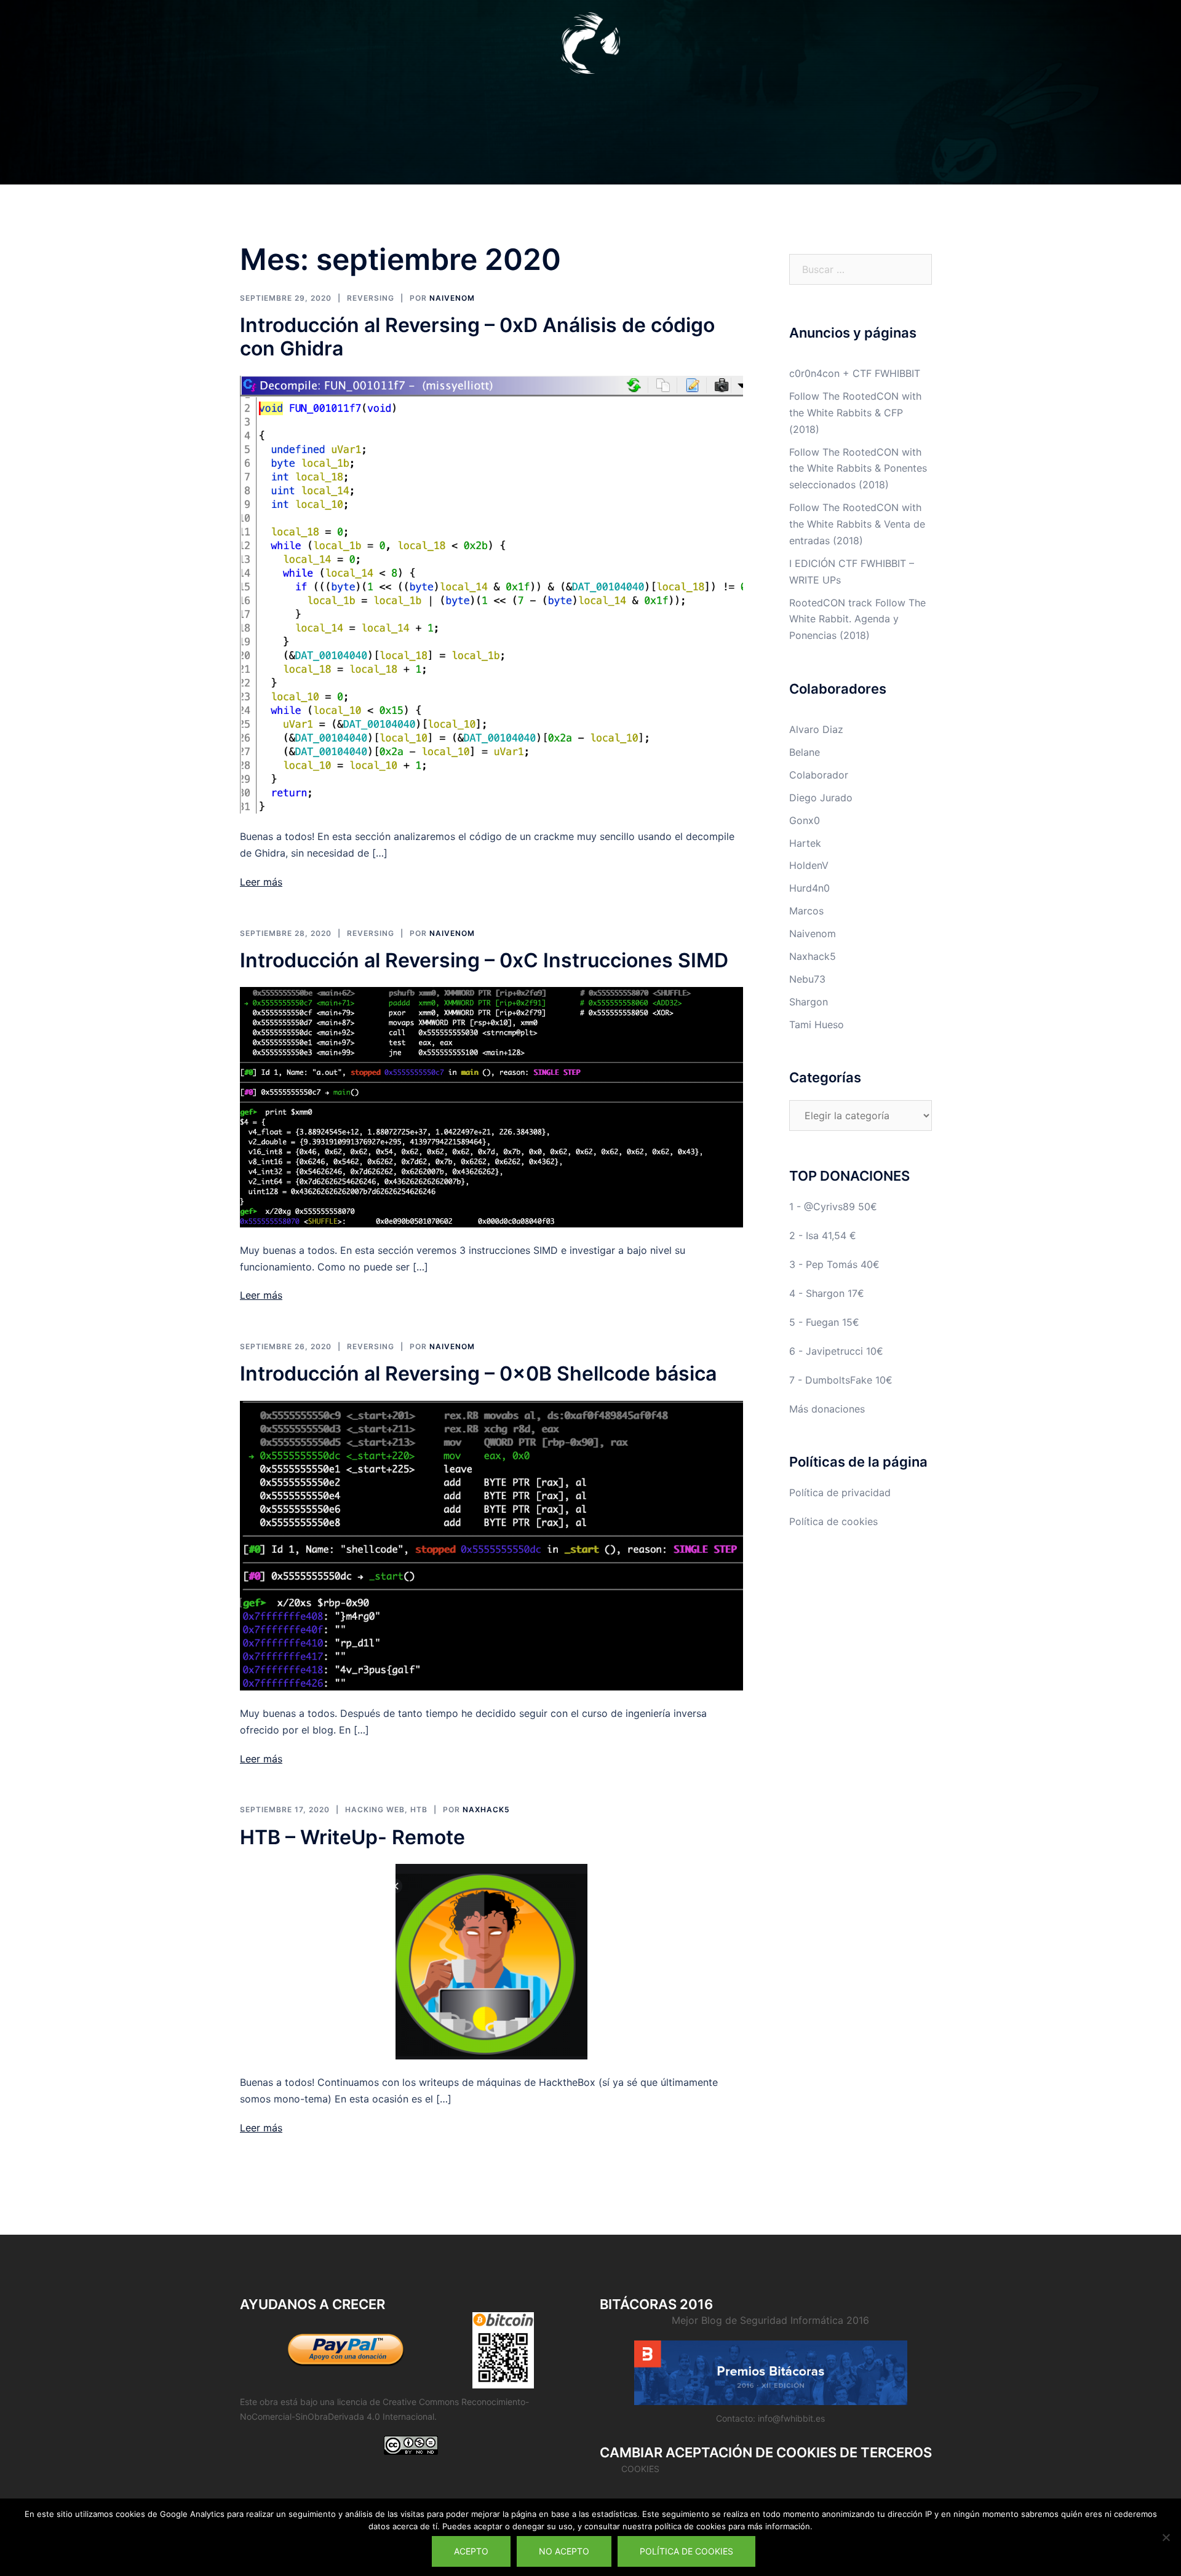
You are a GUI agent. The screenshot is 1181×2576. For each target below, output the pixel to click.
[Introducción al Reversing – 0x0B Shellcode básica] (491, 1545)
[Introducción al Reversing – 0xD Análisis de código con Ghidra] (491, 593)
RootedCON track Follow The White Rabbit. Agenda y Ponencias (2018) (857, 619)
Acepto (471, 2551)
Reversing (371, 298)
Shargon (809, 1002)
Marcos (806, 911)
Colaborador (819, 775)
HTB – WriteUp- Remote (352, 1837)
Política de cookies (833, 1521)
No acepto (564, 2551)
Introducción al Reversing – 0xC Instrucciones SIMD (484, 960)
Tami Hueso (817, 1024)
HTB (419, 1809)
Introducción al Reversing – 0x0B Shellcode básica (478, 1373)
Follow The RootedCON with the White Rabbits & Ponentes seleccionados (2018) (858, 469)
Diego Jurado (821, 798)
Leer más (261, 882)
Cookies (640, 2469)
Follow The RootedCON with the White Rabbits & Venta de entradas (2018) (857, 524)
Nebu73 (807, 979)
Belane (805, 752)
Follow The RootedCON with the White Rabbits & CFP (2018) (855, 413)
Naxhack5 (486, 1809)
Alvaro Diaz (816, 729)
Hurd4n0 (809, 888)
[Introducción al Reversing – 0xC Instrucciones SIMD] (491, 1106)
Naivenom (452, 298)
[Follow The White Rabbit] (590, 47)
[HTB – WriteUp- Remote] (491, 1960)
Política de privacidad (840, 1492)
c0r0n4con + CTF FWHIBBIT (855, 373)
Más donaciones (827, 1409)
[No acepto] (1166, 2537)
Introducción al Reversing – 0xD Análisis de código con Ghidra (477, 337)
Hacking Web (375, 1809)
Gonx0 (805, 820)
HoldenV (809, 865)
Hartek (805, 843)
